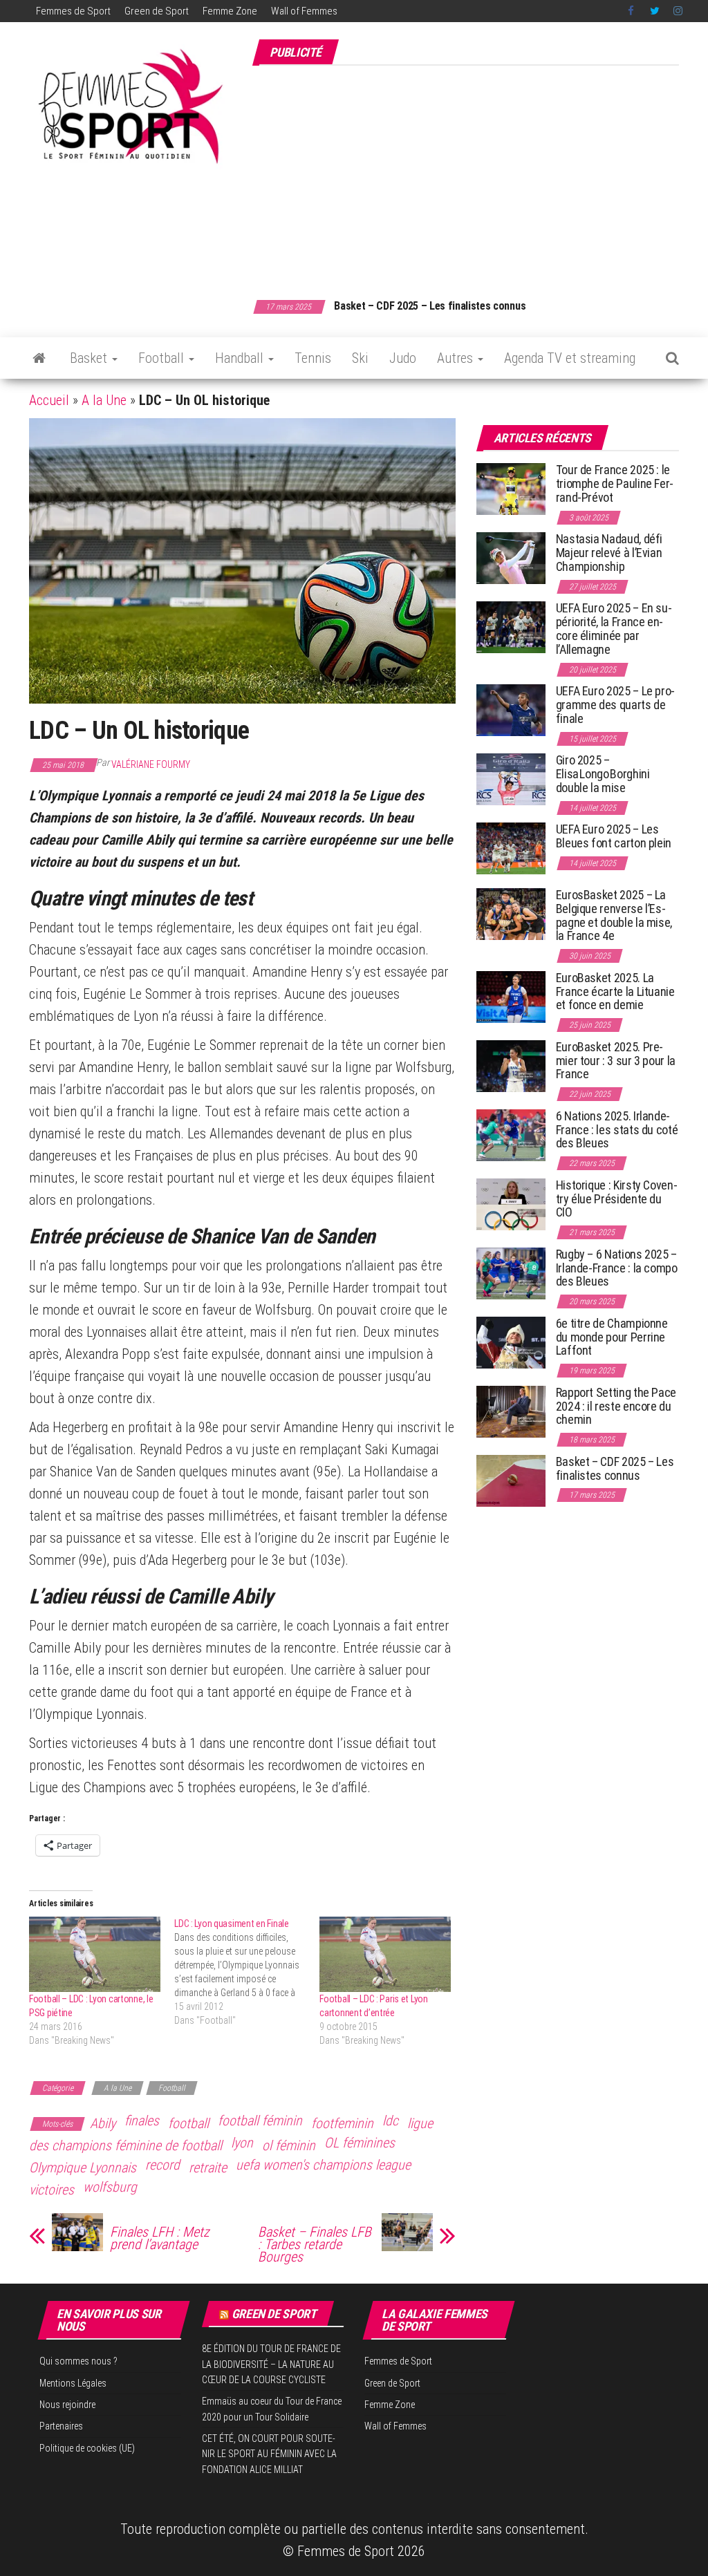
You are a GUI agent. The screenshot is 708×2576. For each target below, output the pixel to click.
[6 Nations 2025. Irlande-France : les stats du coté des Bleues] (511, 1135)
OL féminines (360, 2143)
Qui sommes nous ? (78, 2361)
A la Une (104, 400)
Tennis (313, 358)
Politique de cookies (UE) (87, 2448)
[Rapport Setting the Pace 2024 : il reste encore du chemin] (511, 1411)
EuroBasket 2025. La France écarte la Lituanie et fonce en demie (615, 991)
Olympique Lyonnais (83, 2168)
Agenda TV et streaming (570, 358)
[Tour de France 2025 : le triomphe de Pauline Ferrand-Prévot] (511, 488)
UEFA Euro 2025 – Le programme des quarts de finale (616, 705)
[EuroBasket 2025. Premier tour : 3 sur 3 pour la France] (511, 1065)
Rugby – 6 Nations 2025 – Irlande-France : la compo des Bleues (617, 1268)
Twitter (655, 11)
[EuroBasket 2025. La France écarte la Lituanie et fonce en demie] (511, 996)
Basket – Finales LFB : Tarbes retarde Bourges (315, 2244)
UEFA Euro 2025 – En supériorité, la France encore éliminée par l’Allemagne (614, 628)
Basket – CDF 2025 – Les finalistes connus (430, 306)
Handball (241, 358)
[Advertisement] (480, 175)
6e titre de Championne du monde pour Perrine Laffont (612, 1337)
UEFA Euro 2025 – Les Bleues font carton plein (614, 836)
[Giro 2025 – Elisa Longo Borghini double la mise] (511, 779)
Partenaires (61, 2426)
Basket (90, 358)
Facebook (632, 11)
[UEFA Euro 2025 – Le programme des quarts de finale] (511, 709)
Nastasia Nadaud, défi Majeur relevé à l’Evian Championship (609, 553)
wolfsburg (110, 2187)
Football (163, 358)
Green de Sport (157, 11)
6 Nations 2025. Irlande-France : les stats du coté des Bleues (617, 1130)
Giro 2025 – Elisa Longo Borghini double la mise (603, 774)
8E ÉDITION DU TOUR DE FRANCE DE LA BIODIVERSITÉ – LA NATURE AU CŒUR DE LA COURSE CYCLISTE (271, 2364)
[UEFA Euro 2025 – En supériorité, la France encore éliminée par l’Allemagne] (511, 627)
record (162, 2165)
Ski (360, 358)
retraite (208, 2168)
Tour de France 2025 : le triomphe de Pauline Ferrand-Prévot (615, 483)
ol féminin (289, 2145)
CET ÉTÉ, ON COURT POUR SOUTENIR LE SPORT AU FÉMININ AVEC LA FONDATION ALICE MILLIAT (269, 2454)
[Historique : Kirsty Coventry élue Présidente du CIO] (511, 1204)
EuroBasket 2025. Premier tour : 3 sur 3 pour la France (616, 1061)
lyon (242, 2143)
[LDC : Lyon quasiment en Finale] (247, 1972)
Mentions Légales (73, 2383)
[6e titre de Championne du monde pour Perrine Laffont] (511, 1342)
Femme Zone (230, 11)
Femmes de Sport (73, 11)
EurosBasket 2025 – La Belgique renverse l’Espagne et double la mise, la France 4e (614, 915)
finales (142, 2121)
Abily (103, 2123)
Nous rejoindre (67, 2405)
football (188, 2123)
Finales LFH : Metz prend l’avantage (160, 2238)
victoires (52, 2190)
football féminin (260, 2121)
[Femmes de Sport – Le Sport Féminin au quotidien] (39, 358)
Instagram (678, 11)
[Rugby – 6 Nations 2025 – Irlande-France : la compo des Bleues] (511, 1273)
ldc (390, 2121)
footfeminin (342, 2123)
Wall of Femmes (304, 11)
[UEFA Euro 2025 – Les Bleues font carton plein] (511, 848)
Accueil (49, 400)
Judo (403, 358)
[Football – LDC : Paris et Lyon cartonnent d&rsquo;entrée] (385, 1954)
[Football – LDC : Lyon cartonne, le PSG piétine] (95, 1954)
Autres (457, 358)
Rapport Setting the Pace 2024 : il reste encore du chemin (616, 1406)
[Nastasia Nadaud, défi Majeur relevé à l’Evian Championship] (511, 557)
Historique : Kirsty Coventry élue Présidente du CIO (617, 1199)
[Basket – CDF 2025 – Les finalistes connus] (511, 1480)
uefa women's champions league (323, 2165)
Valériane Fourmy (151, 764)
